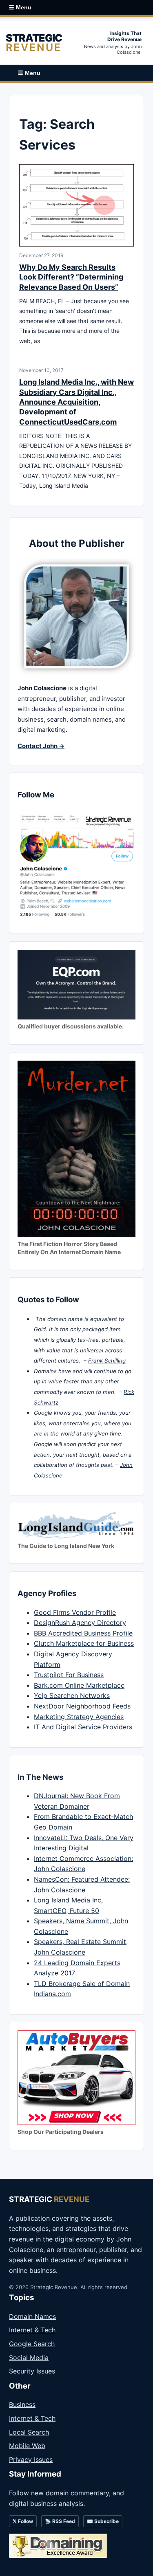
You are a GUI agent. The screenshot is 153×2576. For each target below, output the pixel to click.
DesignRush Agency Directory (80, 1623)
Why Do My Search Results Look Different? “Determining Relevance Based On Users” (71, 277)
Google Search (32, 2344)
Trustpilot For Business (69, 1675)
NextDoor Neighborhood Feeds (82, 1706)
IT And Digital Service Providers (83, 1727)
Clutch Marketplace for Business (84, 1643)
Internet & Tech (32, 2330)
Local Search (29, 2432)
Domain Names (32, 2316)
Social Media (29, 2358)
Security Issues (32, 2371)
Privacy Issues (31, 2459)
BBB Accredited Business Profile (83, 1633)
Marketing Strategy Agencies (79, 1717)
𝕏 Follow (23, 2521)
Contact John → (41, 746)
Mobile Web (27, 2446)
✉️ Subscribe (103, 2521)
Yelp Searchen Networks (72, 1695)
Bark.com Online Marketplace (79, 1685)
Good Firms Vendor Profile (75, 1612)
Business (22, 2404)
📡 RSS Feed (60, 2521)
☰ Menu (20, 7)
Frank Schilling (107, 1361)
